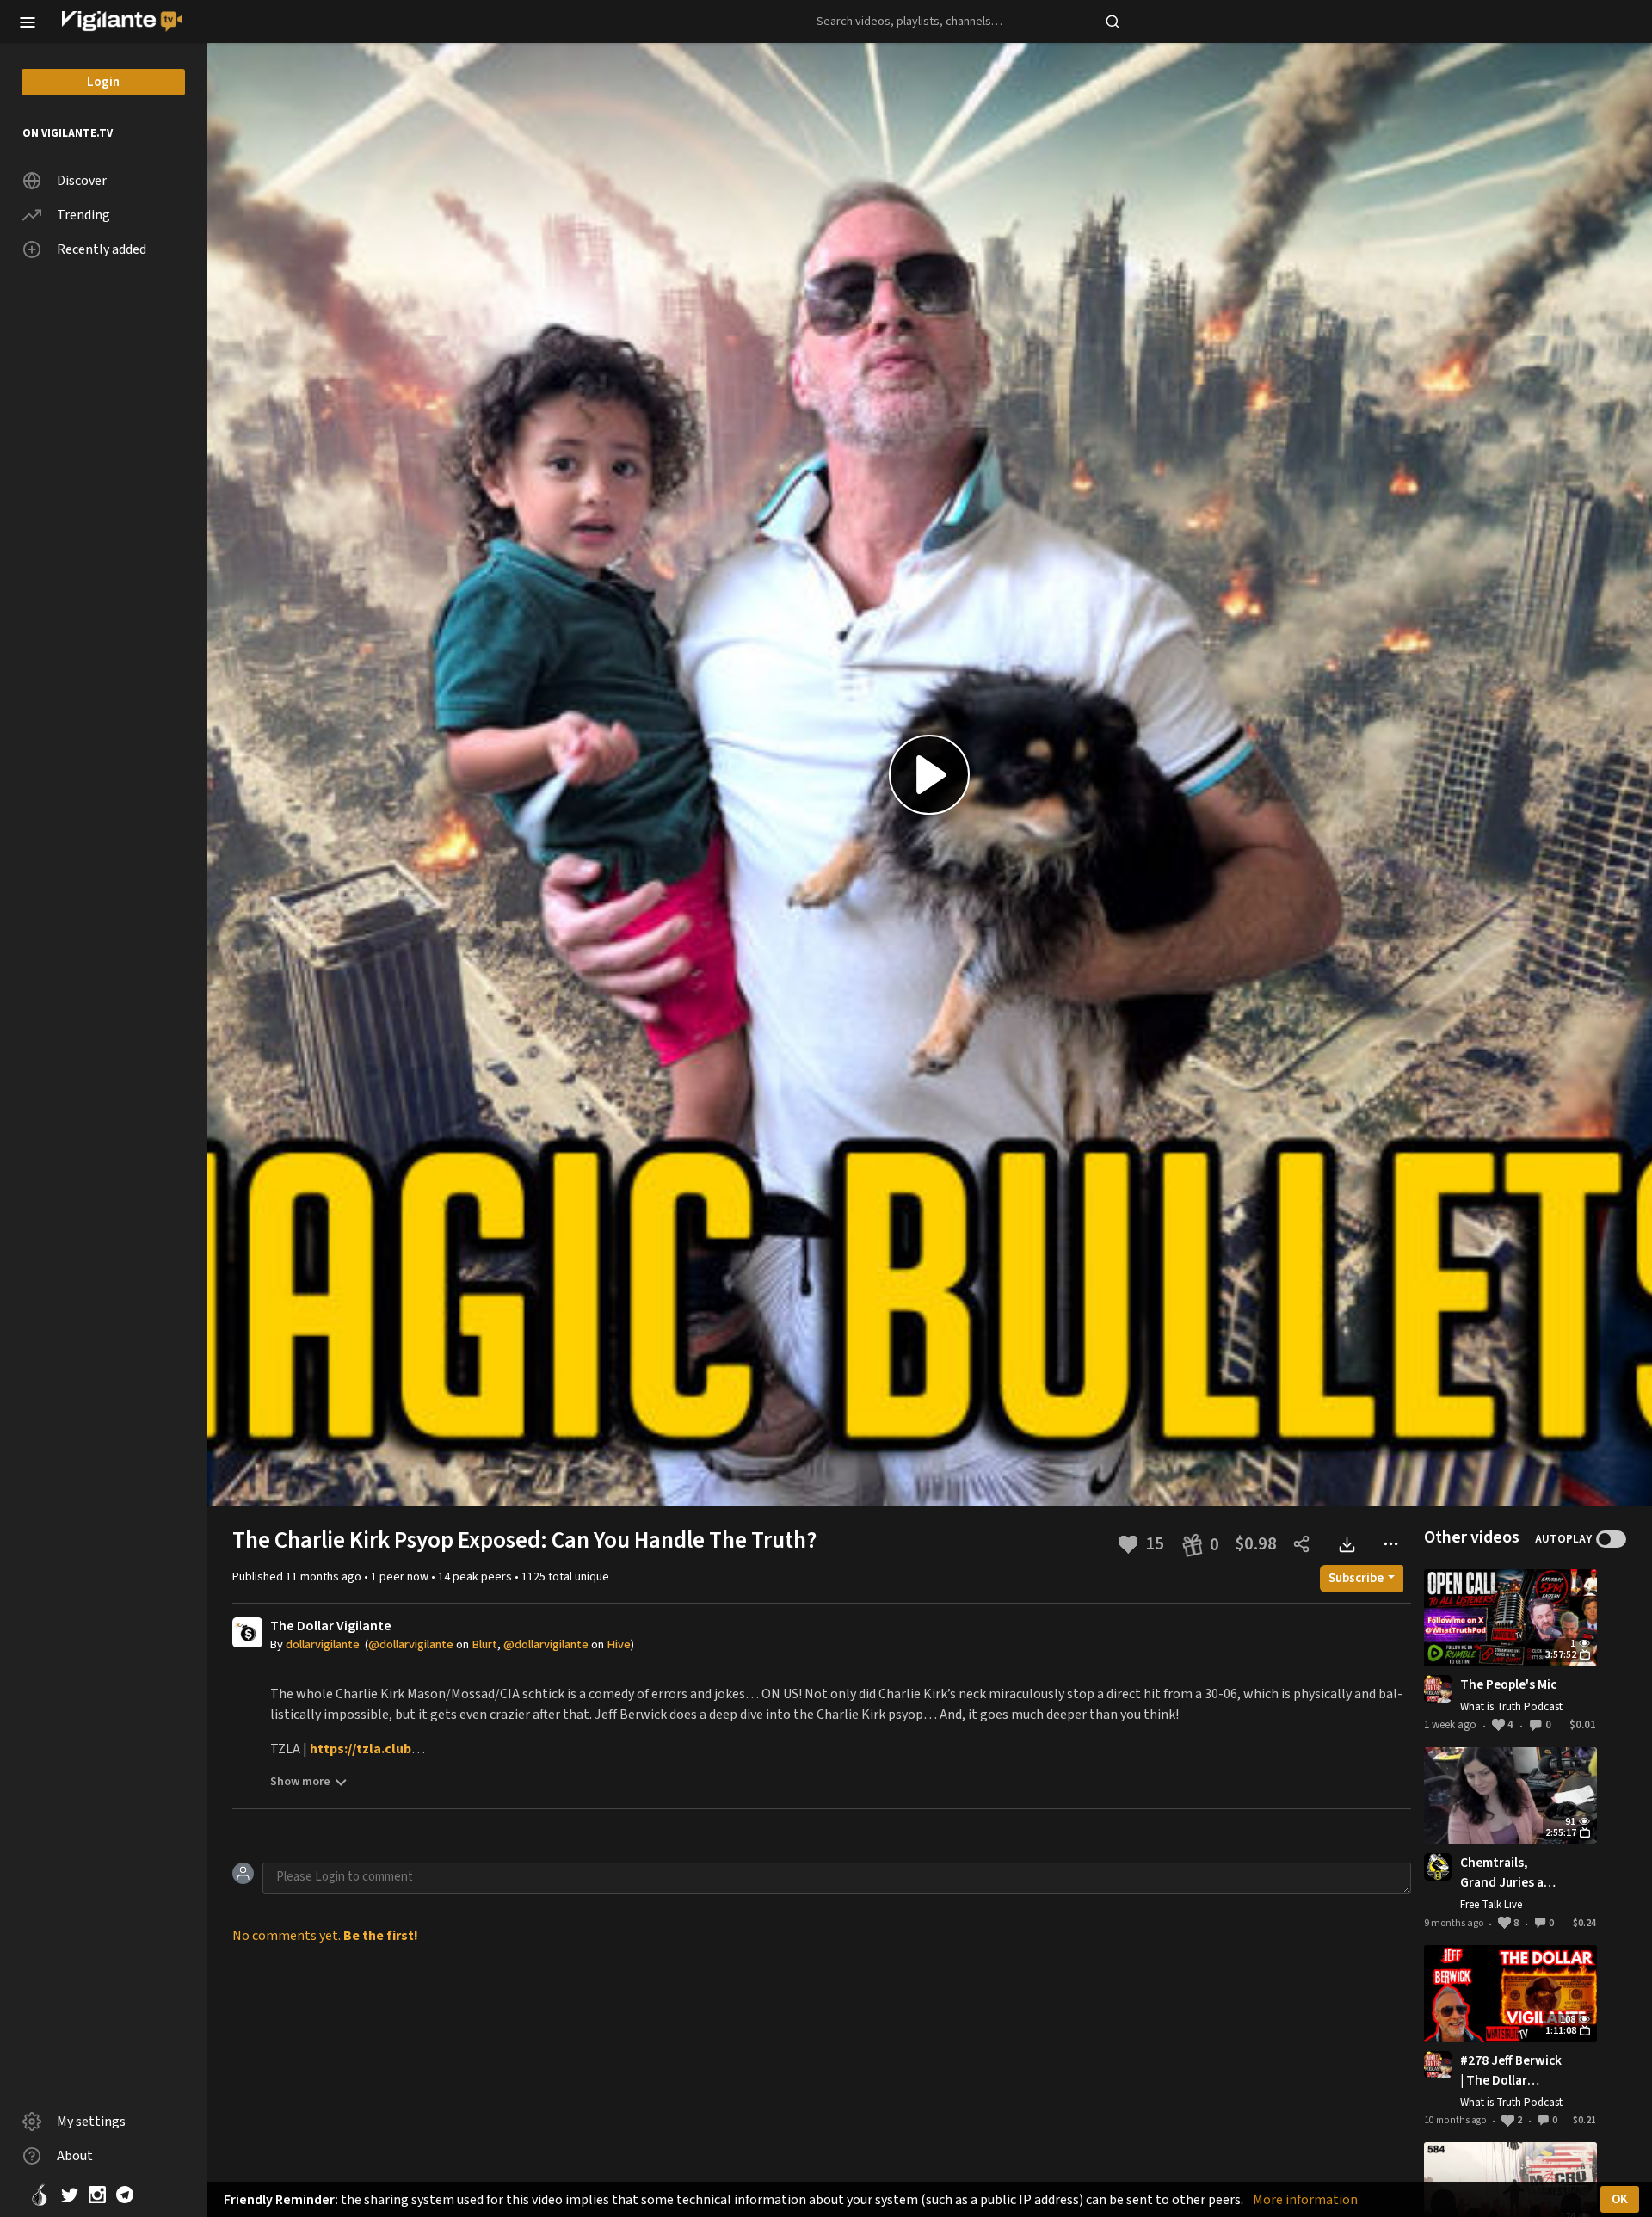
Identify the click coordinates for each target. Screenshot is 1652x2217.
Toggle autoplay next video (1611, 1539)
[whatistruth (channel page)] (1438, 1689)
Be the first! (381, 1936)
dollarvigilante (323, 1644)
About (75, 2156)
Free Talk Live (1491, 1905)
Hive (619, 1644)
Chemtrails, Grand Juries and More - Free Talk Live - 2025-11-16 (1510, 1873)
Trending (83, 215)
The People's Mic (1508, 1684)
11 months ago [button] (325, 1577)
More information (1305, 2200)
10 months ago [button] (1456, 2120)
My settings (91, 2122)
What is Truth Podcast (1511, 1707)
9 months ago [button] (1455, 1923)
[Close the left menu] (27, 21)
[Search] (1113, 22)
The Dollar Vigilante (331, 1626)
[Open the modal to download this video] (1346, 1544)
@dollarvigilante (411, 1644)
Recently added (102, 249)
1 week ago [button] (1452, 1725)
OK (1620, 2199)
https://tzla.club (361, 1749)
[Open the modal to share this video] (1301, 1544)
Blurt (484, 1644)
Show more (300, 1782)
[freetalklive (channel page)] (1438, 1866)
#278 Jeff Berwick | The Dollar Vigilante (1511, 2071)
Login (103, 82)
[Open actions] (1391, 1544)
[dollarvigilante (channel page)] (247, 1631)
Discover (82, 181)
